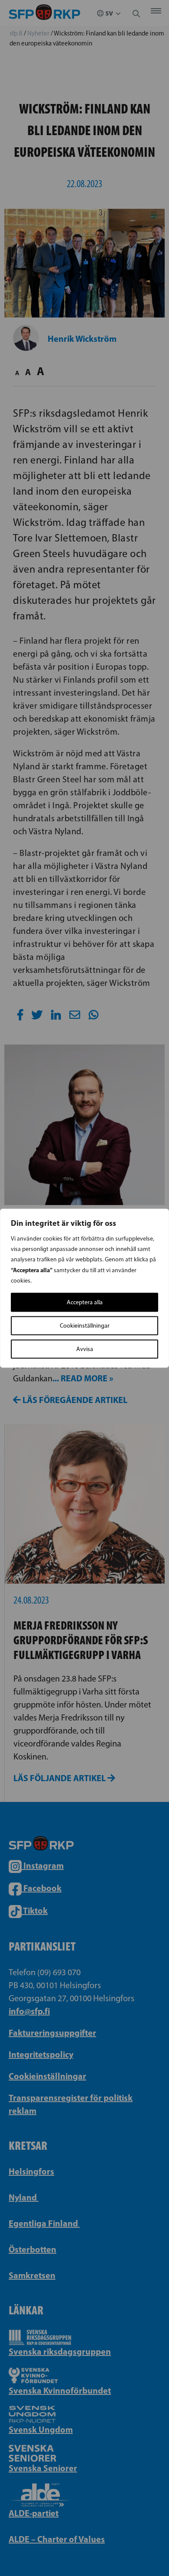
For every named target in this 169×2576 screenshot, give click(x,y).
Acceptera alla (85, 1302)
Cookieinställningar (85, 1325)
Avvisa (85, 1349)
